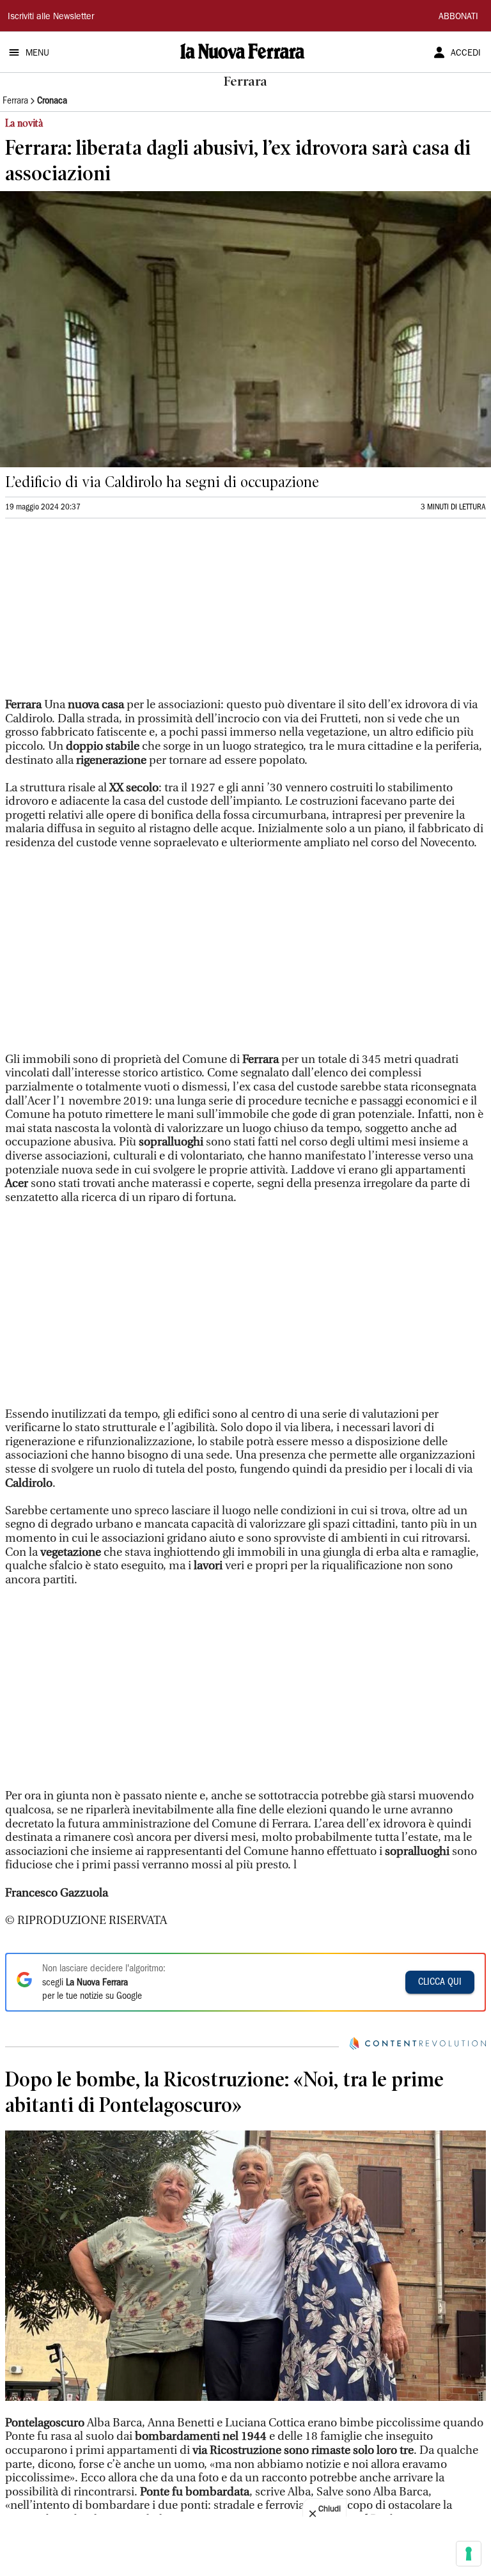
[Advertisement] (101, 614)
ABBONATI (458, 17)
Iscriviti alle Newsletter (51, 17)
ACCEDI (466, 54)
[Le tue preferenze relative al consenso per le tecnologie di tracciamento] (469, 2554)
